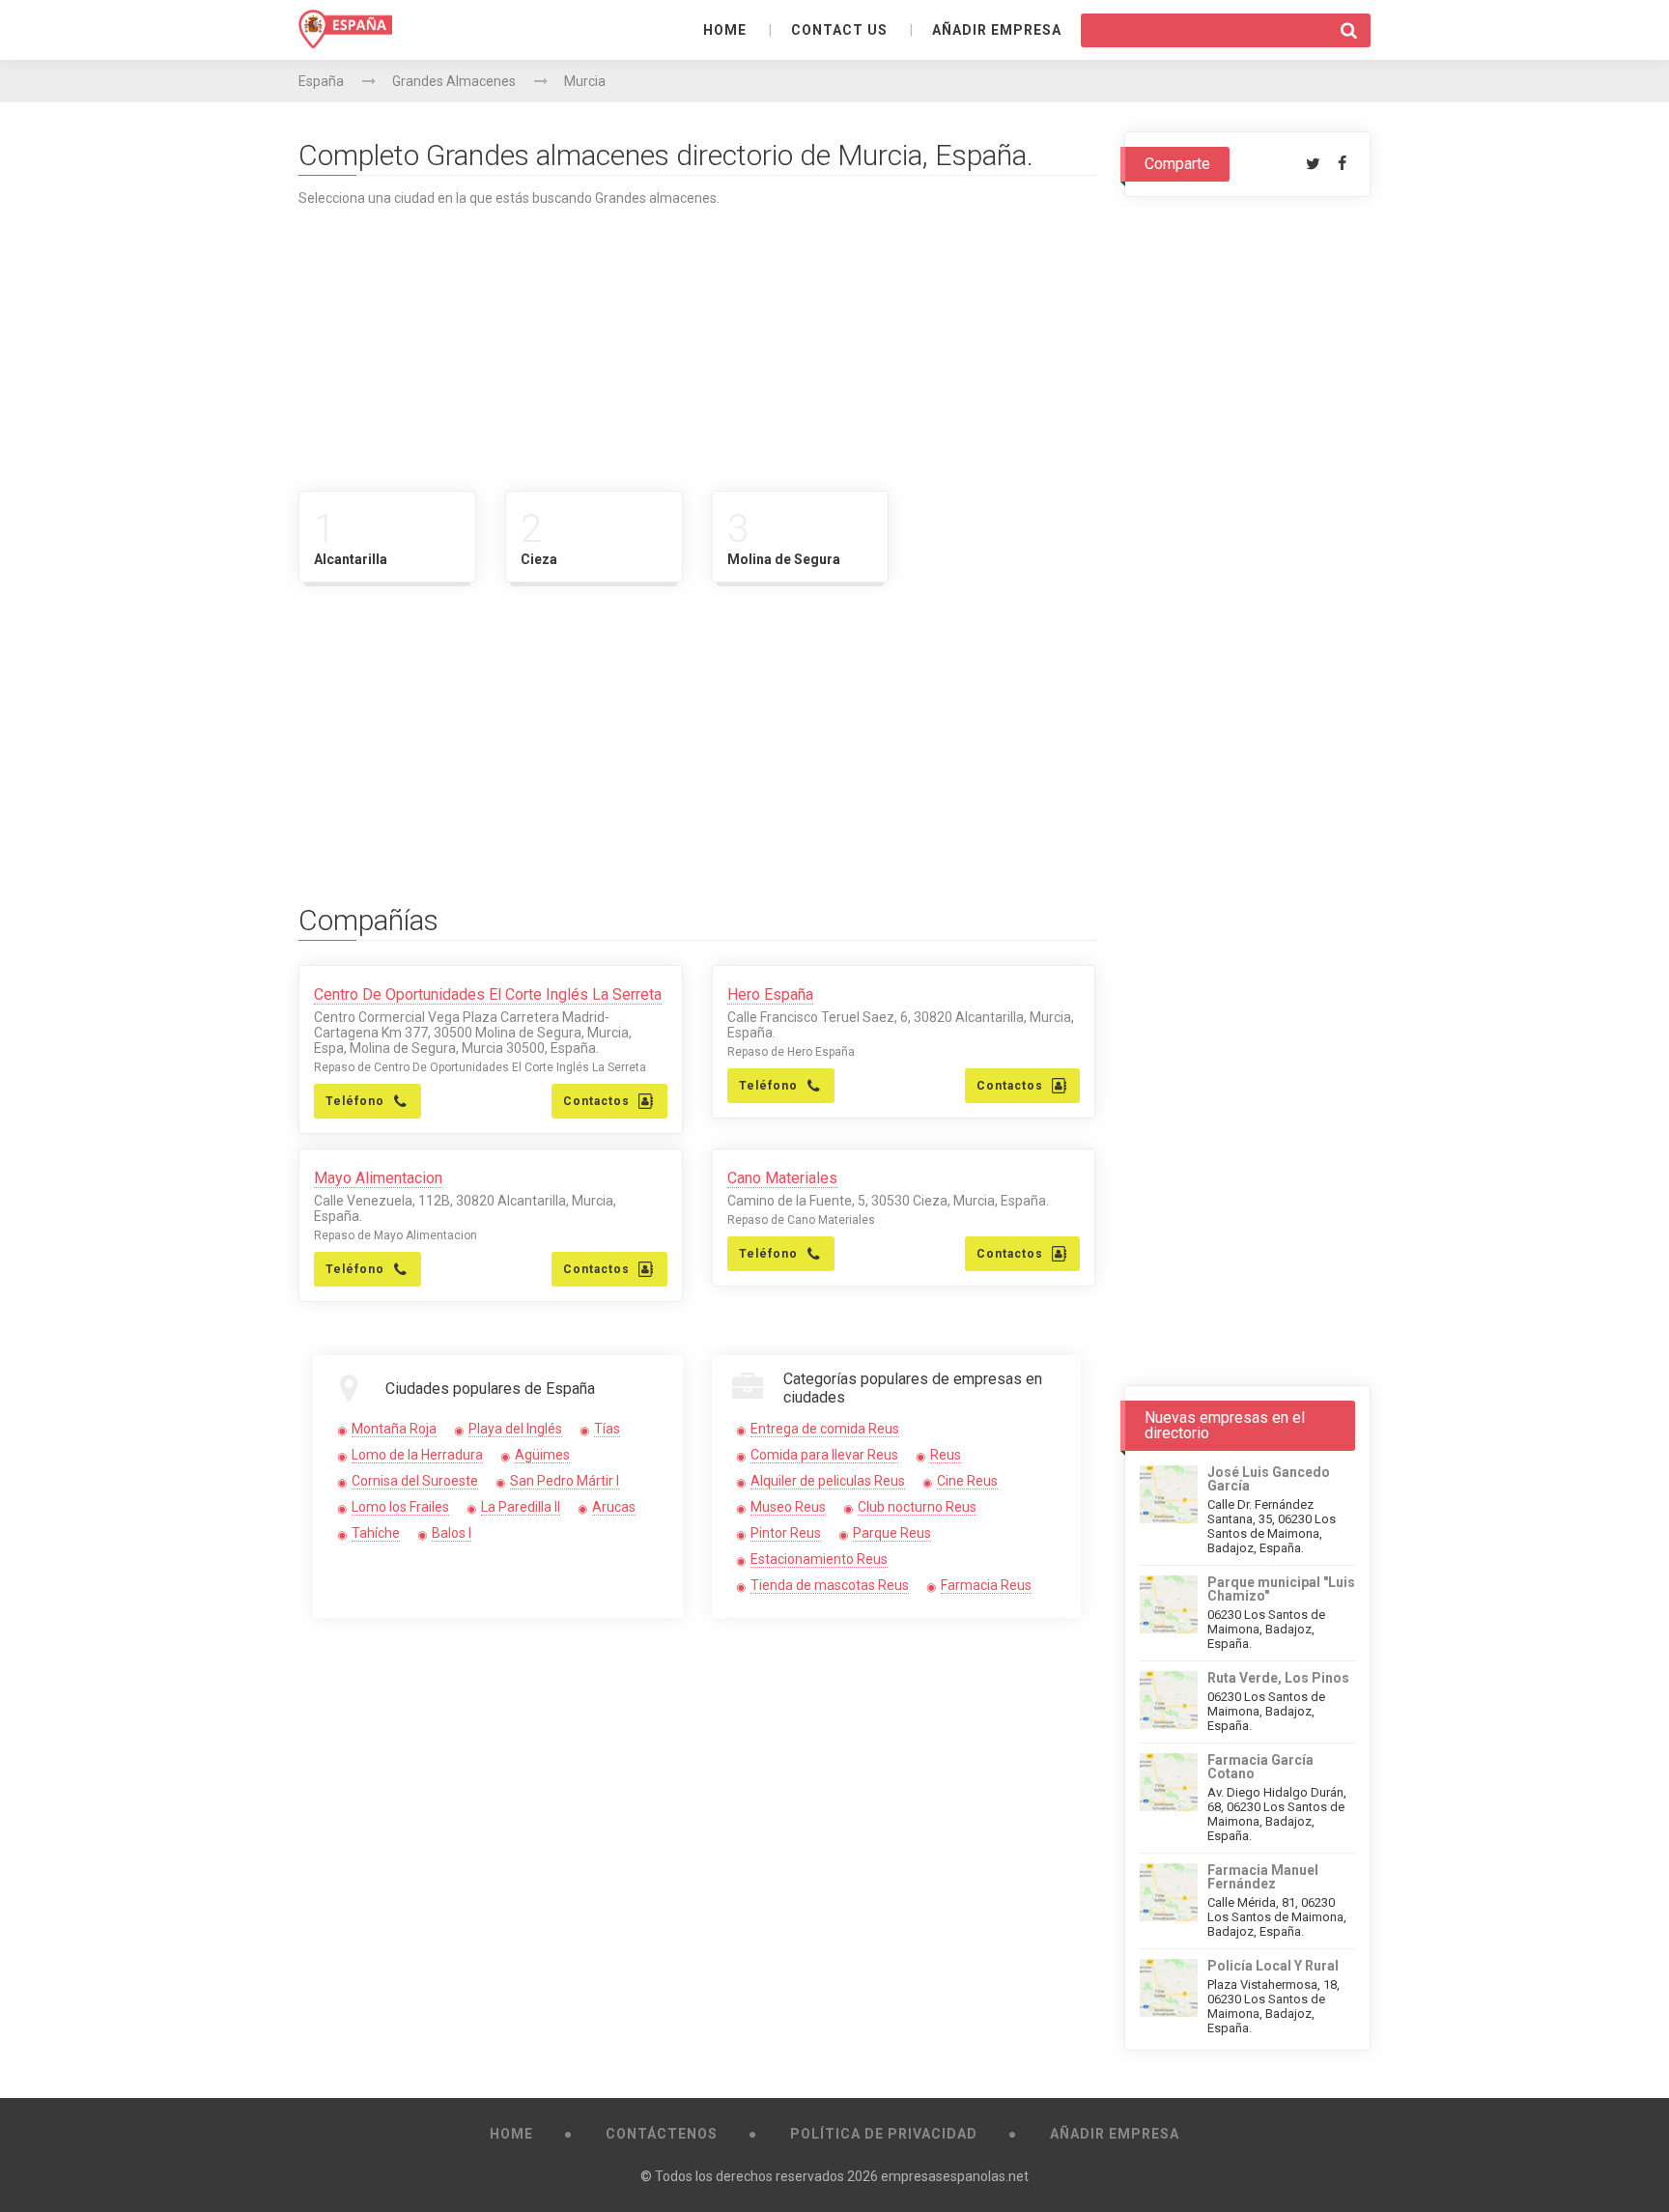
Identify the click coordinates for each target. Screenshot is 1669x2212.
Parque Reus (892, 1533)
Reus (946, 1455)
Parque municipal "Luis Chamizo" (1281, 1589)
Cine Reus (967, 1481)
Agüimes (542, 1455)
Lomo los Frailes (400, 1507)
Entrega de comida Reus (825, 1429)
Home (725, 30)
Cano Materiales (782, 1178)
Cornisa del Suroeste (415, 1481)
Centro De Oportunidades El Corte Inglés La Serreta (488, 994)
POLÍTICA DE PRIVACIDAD (884, 2134)
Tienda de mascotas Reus (830, 1585)
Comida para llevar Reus (824, 1455)
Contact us (839, 30)
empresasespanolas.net (955, 2176)
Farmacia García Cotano (1260, 1767)
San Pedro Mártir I (565, 1481)
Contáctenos (662, 2134)
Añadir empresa (997, 30)
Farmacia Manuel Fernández (1263, 1877)
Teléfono (355, 1101)
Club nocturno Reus (917, 1507)
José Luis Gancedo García (1269, 1479)
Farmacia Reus (986, 1585)
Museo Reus (788, 1507)
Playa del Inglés (515, 1429)
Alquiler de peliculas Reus (828, 1481)
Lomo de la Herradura (417, 1455)
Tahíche (376, 1533)
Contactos (596, 1101)
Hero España (770, 994)
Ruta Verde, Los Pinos (1278, 1678)
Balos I (452, 1533)
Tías (607, 1429)
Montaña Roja (394, 1429)
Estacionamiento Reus (819, 1559)
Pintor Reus (786, 1533)
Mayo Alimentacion (378, 1178)
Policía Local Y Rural (1273, 1966)
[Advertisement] (697, 341)
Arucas (614, 1507)
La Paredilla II (521, 1507)
